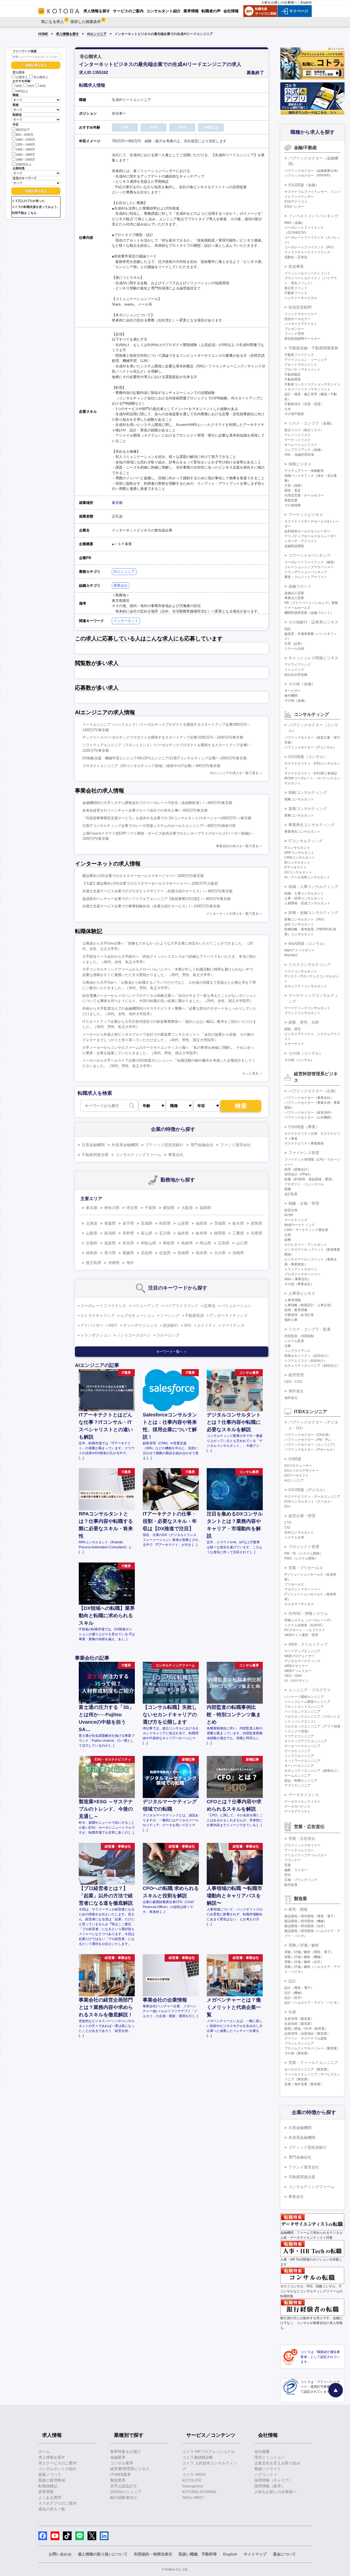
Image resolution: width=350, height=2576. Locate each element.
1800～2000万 (25, 159)
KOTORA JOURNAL (200, 2492)
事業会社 (121, 586)
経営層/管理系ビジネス (130, 2469)
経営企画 (291, 1210)
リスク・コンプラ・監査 (310, 1329)
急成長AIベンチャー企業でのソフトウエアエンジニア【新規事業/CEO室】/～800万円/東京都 (156, 899)
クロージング (168, 1335)
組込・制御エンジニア (301, 1781)
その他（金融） (302, 684)
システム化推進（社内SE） (305, 1625)
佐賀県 (165, 1253)
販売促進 (291, 1885)
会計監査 (291, 1194)
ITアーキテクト (296, 867)
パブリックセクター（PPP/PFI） (309, 176)
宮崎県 (238, 1253)
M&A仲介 (291, 955)
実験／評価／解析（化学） (304, 1962)
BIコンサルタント (297, 862)
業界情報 (46, 2492)
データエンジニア (297, 1751)
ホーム (44, 2452)
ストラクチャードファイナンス (307, 252)
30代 (31, 86)
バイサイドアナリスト (301, 324)
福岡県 (205, 1208)
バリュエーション (236, 1306)
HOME (43, 34)
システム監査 (294, 1341)
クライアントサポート (301, 1269)
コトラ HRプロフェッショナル (209, 2452)
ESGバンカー (294, 207)
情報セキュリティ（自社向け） (307, 1356)
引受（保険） (294, 486)
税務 (288, 1189)
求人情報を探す (68, 34)
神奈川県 (112, 1208)
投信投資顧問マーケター (302, 339)
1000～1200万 (25, 140)
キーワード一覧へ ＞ (172, 1352)
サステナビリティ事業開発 (304, 1143)
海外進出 (296, 1391)
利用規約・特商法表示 (153, 2554)
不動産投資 (194, 1315)
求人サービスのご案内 (57, 2463)
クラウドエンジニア (299, 1736)
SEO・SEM (293, 1676)
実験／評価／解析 (304, 1945)
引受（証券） (294, 644)
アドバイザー (92, 1325)
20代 (19, 86)
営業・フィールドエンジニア (313, 2063)
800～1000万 (25, 135)
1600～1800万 (25, 155)
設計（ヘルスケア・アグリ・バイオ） (312, 2003)
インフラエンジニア (299, 1756)
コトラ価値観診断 (198, 2457)
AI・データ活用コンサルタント (307, 877)
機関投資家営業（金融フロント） (309, 613)
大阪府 (187, 1208)
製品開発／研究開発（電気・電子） (311, 1916)
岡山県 (205, 1243)
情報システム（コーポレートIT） (309, 1620)
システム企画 (294, 1537)
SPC (188, 1325)
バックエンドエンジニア (302, 1712)
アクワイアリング (297, 665)
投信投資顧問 (300, 307)
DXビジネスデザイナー (301, 1471)
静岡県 (220, 1233)
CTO (288, 1523)
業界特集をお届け (126, 2452)
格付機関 (291, 696)
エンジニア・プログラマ (310, 1690)
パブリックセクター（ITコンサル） (310, 747)
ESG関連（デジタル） (308, 1490)
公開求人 (22, 77)
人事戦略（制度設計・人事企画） (309, 1305)
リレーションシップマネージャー (309, 567)
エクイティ (206, 1325)
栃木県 (238, 1223)
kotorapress (193, 2486)
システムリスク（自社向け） (306, 1361)
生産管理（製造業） (299, 2019)
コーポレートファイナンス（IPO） (310, 247)
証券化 (210, 1306)
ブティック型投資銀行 (164, 1145)
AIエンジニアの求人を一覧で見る (234, 773)
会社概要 (262, 2452)
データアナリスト (297, 1811)
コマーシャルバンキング (310, 555)
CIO (287, 1527)
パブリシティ (266, 2475)
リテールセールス (297, 608)
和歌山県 (148, 1243)
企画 (288, 1235)
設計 (292, 1981)
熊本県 (202, 1253)
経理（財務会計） (297, 1169)
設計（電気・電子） (299, 1988)
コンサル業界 (122, 2463)
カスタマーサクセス (299, 1604)
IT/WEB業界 (121, 2475)
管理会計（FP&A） (298, 1174)
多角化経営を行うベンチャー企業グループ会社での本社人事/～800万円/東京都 (145, 810)
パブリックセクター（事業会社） (309, 1098)
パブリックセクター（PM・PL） (309, 1440)
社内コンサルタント (299, 1532)
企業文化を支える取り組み (277, 2463)
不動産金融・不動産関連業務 (313, 348)
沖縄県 (114, 1263)
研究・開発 (298, 1909)
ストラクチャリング (98, 1315)
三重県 (238, 1233)
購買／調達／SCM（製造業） (306, 2029)
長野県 (128, 1233)
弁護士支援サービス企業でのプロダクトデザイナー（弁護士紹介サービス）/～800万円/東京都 (157, 891)
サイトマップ (255, 2554)
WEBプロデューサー (300, 1656)
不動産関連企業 (95, 1155)
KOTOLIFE (192, 2480)
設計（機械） (294, 1993)
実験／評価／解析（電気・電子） (309, 1952)
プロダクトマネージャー (302, 1274)
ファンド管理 (294, 334)
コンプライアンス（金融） (304, 450)
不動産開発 (293, 379)
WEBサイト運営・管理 (301, 1635)
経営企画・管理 (302, 1516)
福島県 (202, 1223)
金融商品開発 (294, 546)
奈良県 (128, 1243)
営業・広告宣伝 (302, 1839)
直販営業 (291, 500)
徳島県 (92, 1253)
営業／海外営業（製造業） (304, 2084)
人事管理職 (293, 1300)
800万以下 (23, 130)
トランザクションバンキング (306, 572)
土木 (288, 409)
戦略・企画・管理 (304, 1203)
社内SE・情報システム (308, 1613)
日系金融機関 (93, 1145)
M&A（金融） (294, 223)
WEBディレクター (298, 1671)
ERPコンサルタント (299, 853)
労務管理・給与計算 (299, 1315)
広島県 (224, 1243)
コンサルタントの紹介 (57, 2469)
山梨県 (92, 1233)
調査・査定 (293, 490)
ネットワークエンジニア (302, 1761)
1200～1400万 (25, 144)
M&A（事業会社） (298, 1279)
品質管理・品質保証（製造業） (307, 2034)
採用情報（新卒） (270, 2486)
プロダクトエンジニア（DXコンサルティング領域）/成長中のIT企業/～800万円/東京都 (151, 766)
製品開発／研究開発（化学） (306, 1926)
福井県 (183, 1233)
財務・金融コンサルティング (313, 913)
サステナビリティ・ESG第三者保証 (311, 773)
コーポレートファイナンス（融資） (311, 562)
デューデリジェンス (140, 1325)
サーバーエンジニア (299, 1766)
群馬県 (256, 1223)
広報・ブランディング (301, 1880)
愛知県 (169, 1208)
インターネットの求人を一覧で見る (232, 914)
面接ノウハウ (50, 2475)
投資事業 (296, 266)
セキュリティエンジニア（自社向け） (312, 1366)
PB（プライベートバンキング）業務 (311, 603)
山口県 (242, 1243)
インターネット (126, 621)
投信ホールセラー (297, 319)
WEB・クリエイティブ (308, 1644)
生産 (292, 2012)
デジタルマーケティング (302, 1661)
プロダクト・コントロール (304, 1184)
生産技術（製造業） (299, 2024)
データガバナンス (297, 1807)
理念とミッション (270, 2457)
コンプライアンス (297, 1351)
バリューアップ (145, 1306)
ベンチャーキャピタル (301, 298)
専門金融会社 (202, 1145)
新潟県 (110, 1233)
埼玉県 (132, 1208)
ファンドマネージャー (301, 314)
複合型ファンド (296, 288)
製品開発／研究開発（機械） (306, 1921)
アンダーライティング (229, 1315)
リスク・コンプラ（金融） (311, 423)
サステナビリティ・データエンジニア (312, 1497)
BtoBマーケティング (299, 1225)
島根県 (187, 1243)
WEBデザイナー (296, 1666)
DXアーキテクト (297, 1476)
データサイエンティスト (302, 1802)
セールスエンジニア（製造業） (307, 2069)
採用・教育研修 (296, 1310)
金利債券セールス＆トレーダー (307, 531)
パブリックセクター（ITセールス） (310, 1450)
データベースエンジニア (302, 1746)
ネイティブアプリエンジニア (306, 1741)
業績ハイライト (268, 2469)
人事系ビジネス (302, 1293)
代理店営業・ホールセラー (304, 495)
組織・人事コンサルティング (313, 887)
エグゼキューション (138, 1315)
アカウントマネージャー (302, 1589)
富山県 (147, 1233)
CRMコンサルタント (300, 858)
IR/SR (289, 1215)
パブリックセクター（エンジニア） (311, 1445)
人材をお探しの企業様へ (279, 2)
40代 (43, 86)
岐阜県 (202, 1233)
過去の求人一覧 (52, 2509)
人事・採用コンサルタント (304, 898)
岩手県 (128, 1223)
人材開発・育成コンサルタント (307, 903)
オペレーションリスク (301, 445)
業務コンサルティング (308, 809)
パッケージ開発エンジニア (304, 1697)
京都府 (92, 1243)
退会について (284, 2554)
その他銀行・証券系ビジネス (313, 622)
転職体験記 (48, 2486)
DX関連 (295, 1459)
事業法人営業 (294, 598)
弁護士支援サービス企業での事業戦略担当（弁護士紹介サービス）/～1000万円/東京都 (151, 906)
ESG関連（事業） (304, 1127)
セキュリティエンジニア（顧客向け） (312, 1771)
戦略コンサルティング (308, 792)
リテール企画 (294, 649)
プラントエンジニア (299, 2043)
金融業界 (118, 2457)
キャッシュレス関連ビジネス (313, 658)
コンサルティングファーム (138, 1155)
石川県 (165, 1233)
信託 (288, 629)
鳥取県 (169, 1243)
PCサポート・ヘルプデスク (305, 1630)
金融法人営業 (294, 593)
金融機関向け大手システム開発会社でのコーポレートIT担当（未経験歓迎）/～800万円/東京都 (157, 803)
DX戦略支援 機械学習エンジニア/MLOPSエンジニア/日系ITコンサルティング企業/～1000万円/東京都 (164, 758)
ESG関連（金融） (304, 185)
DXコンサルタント (298, 872)
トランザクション (96, 1335)
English (306, 2)
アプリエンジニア (297, 1785)
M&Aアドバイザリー (299, 950)
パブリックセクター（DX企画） (308, 1435)
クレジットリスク (297, 435)
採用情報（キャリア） (273, 2480)
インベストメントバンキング (313, 216)
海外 (130, 1263)
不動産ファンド (296, 293)
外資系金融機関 (125, 1145)
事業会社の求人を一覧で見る (237, 846)
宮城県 (147, 1223)
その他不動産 (294, 414)
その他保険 (293, 505)
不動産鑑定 (293, 374)
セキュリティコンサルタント (306, 986)
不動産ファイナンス (299, 355)
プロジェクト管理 (304, 1547)
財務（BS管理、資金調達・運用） (310, 1179)
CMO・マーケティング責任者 (306, 1230)
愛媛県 (128, 1253)
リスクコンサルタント (301, 971)
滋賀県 (110, 1243)
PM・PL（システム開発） (304, 1553)
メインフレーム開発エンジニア (307, 1702)
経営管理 (296, 1375)
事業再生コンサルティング (311, 825)
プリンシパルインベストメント (307, 273)
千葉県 (150, 1208)
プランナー (293, 1860)
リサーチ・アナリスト (301, 541)
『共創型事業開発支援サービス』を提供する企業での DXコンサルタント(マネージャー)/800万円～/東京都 (167, 818)
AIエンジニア (97, 34)
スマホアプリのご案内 (57, 2503)
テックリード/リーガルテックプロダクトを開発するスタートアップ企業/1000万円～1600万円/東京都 (163, 737)
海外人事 (291, 1320)
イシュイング (294, 670)
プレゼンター (294, 329)
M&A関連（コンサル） (308, 943)
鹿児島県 (94, 1263)
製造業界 (118, 2480)
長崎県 (183, 1253)
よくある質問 (50, 2497)
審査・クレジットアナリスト (306, 577)
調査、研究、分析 (304, 1022)
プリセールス (294, 1584)
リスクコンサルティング (310, 965)
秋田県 (165, 1223)
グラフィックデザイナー (302, 1845)
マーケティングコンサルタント (307, 1008)
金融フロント (300, 586)
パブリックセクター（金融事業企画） (312, 171)
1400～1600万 (25, 150)
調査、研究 (293, 1029)
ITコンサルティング (306, 841)
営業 (288, 1865)
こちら (32, 213)
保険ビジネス (300, 464)
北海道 (92, 1223)
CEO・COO (293, 1382)
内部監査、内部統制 (299, 1336)
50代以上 (22, 91)
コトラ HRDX (194, 2475)
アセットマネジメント (301, 365)
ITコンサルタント (297, 848)
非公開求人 (41, 77)
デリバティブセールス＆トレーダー (311, 536)
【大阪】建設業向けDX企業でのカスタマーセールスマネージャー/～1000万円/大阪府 (150, 883)
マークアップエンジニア (302, 1651)
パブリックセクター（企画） (313, 1091)
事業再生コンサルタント (302, 832)
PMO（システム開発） (301, 1558)
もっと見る (250, 1073)
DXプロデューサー (298, 1466)
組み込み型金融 (296, 675)
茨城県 (220, 1223)
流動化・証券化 (296, 257)
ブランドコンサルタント (302, 1013)
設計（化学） (294, 1998)
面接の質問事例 (52, 2480)
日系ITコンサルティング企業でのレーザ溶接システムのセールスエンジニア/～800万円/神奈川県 (159, 826)
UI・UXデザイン (297, 1681)
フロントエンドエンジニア (304, 1707)
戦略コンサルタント (299, 799)
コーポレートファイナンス (103, 1306)
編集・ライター (296, 1870)
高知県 (147, 1253)
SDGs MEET (193, 2497)
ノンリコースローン (134, 1335)
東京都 (117, 503)
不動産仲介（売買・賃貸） (304, 404)
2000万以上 (24, 164)
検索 (241, 1106)
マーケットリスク (297, 440)
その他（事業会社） (299, 1284)
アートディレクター (299, 1850)
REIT (113, 1325)
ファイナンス (233, 1325)
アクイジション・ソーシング (306, 360)
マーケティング (296, 1220)
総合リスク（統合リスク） (304, 430)
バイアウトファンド (181, 1306)
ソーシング (170, 1315)
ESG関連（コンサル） (308, 757)
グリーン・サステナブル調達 (306, 2038)
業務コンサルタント (299, 815)
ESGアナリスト (296, 202)
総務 (288, 1240)
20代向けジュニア (126, 2492)
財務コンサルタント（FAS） (305, 919)
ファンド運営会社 (235, 1145)
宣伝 (288, 1875)
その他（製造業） (297, 2053)
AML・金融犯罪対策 (299, 455)
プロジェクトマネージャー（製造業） (312, 2048)
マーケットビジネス (306, 515)
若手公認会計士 (124, 2486)
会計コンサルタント (299, 924)
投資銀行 (171, 1325)
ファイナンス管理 (304, 1153)
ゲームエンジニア (297, 1776)
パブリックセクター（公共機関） (309, 1117)
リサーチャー (294, 1044)
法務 (288, 1346)
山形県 (183, 1223)
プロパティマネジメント (302, 370)
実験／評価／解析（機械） (304, 1957)
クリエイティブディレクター (306, 1855)
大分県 (220, 1253)
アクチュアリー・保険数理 (304, 471)
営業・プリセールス (306, 1568)
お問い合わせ (60, 2554)
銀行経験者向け (124, 2497)
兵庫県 (256, 1233)
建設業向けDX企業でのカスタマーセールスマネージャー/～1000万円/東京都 (143, 876)
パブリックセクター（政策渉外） (309, 1113)
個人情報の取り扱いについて (103, 2554)
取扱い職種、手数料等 (198, 2554)
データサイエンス (304, 1795)
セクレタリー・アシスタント (306, 1245)
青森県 (110, 1223)
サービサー (293, 691)
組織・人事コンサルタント (304, 893)
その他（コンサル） (306, 1053)
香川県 (110, 1253)
